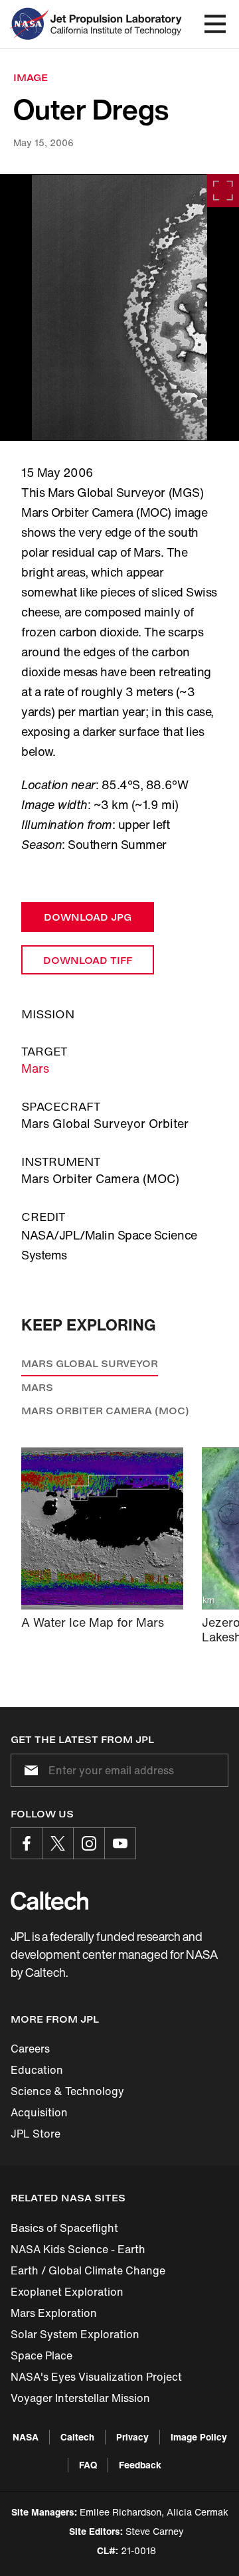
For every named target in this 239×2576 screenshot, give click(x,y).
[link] (119, 308)
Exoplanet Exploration (67, 2292)
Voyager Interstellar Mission (80, 2398)
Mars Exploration (54, 2313)
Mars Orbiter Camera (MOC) (105, 1411)
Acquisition (39, 2112)
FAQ (88, 2465)
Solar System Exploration (75, 2334)
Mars (35, 1068)
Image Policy (199, 2437)
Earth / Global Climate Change (88, 2270)
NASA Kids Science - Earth (78, 2249)
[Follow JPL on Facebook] (27, 1843)
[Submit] (29, 1770)
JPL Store (36, 2134)
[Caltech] (49, 1900)
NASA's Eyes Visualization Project (96, 2377)
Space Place (41, 2355)
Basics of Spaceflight (64, 2228)
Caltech (77, 2437)
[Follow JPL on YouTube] (120, 1843)
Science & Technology (67, 2091)
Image (31, 77)
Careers (30, 2049)
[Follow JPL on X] (58, 1843)
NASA (26, 2437)
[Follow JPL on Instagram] (89, 1843)
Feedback (140, 2465)
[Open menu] (215, 24)
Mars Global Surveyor (90, 1363)
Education (37, 2070)
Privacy (132, 2437)
